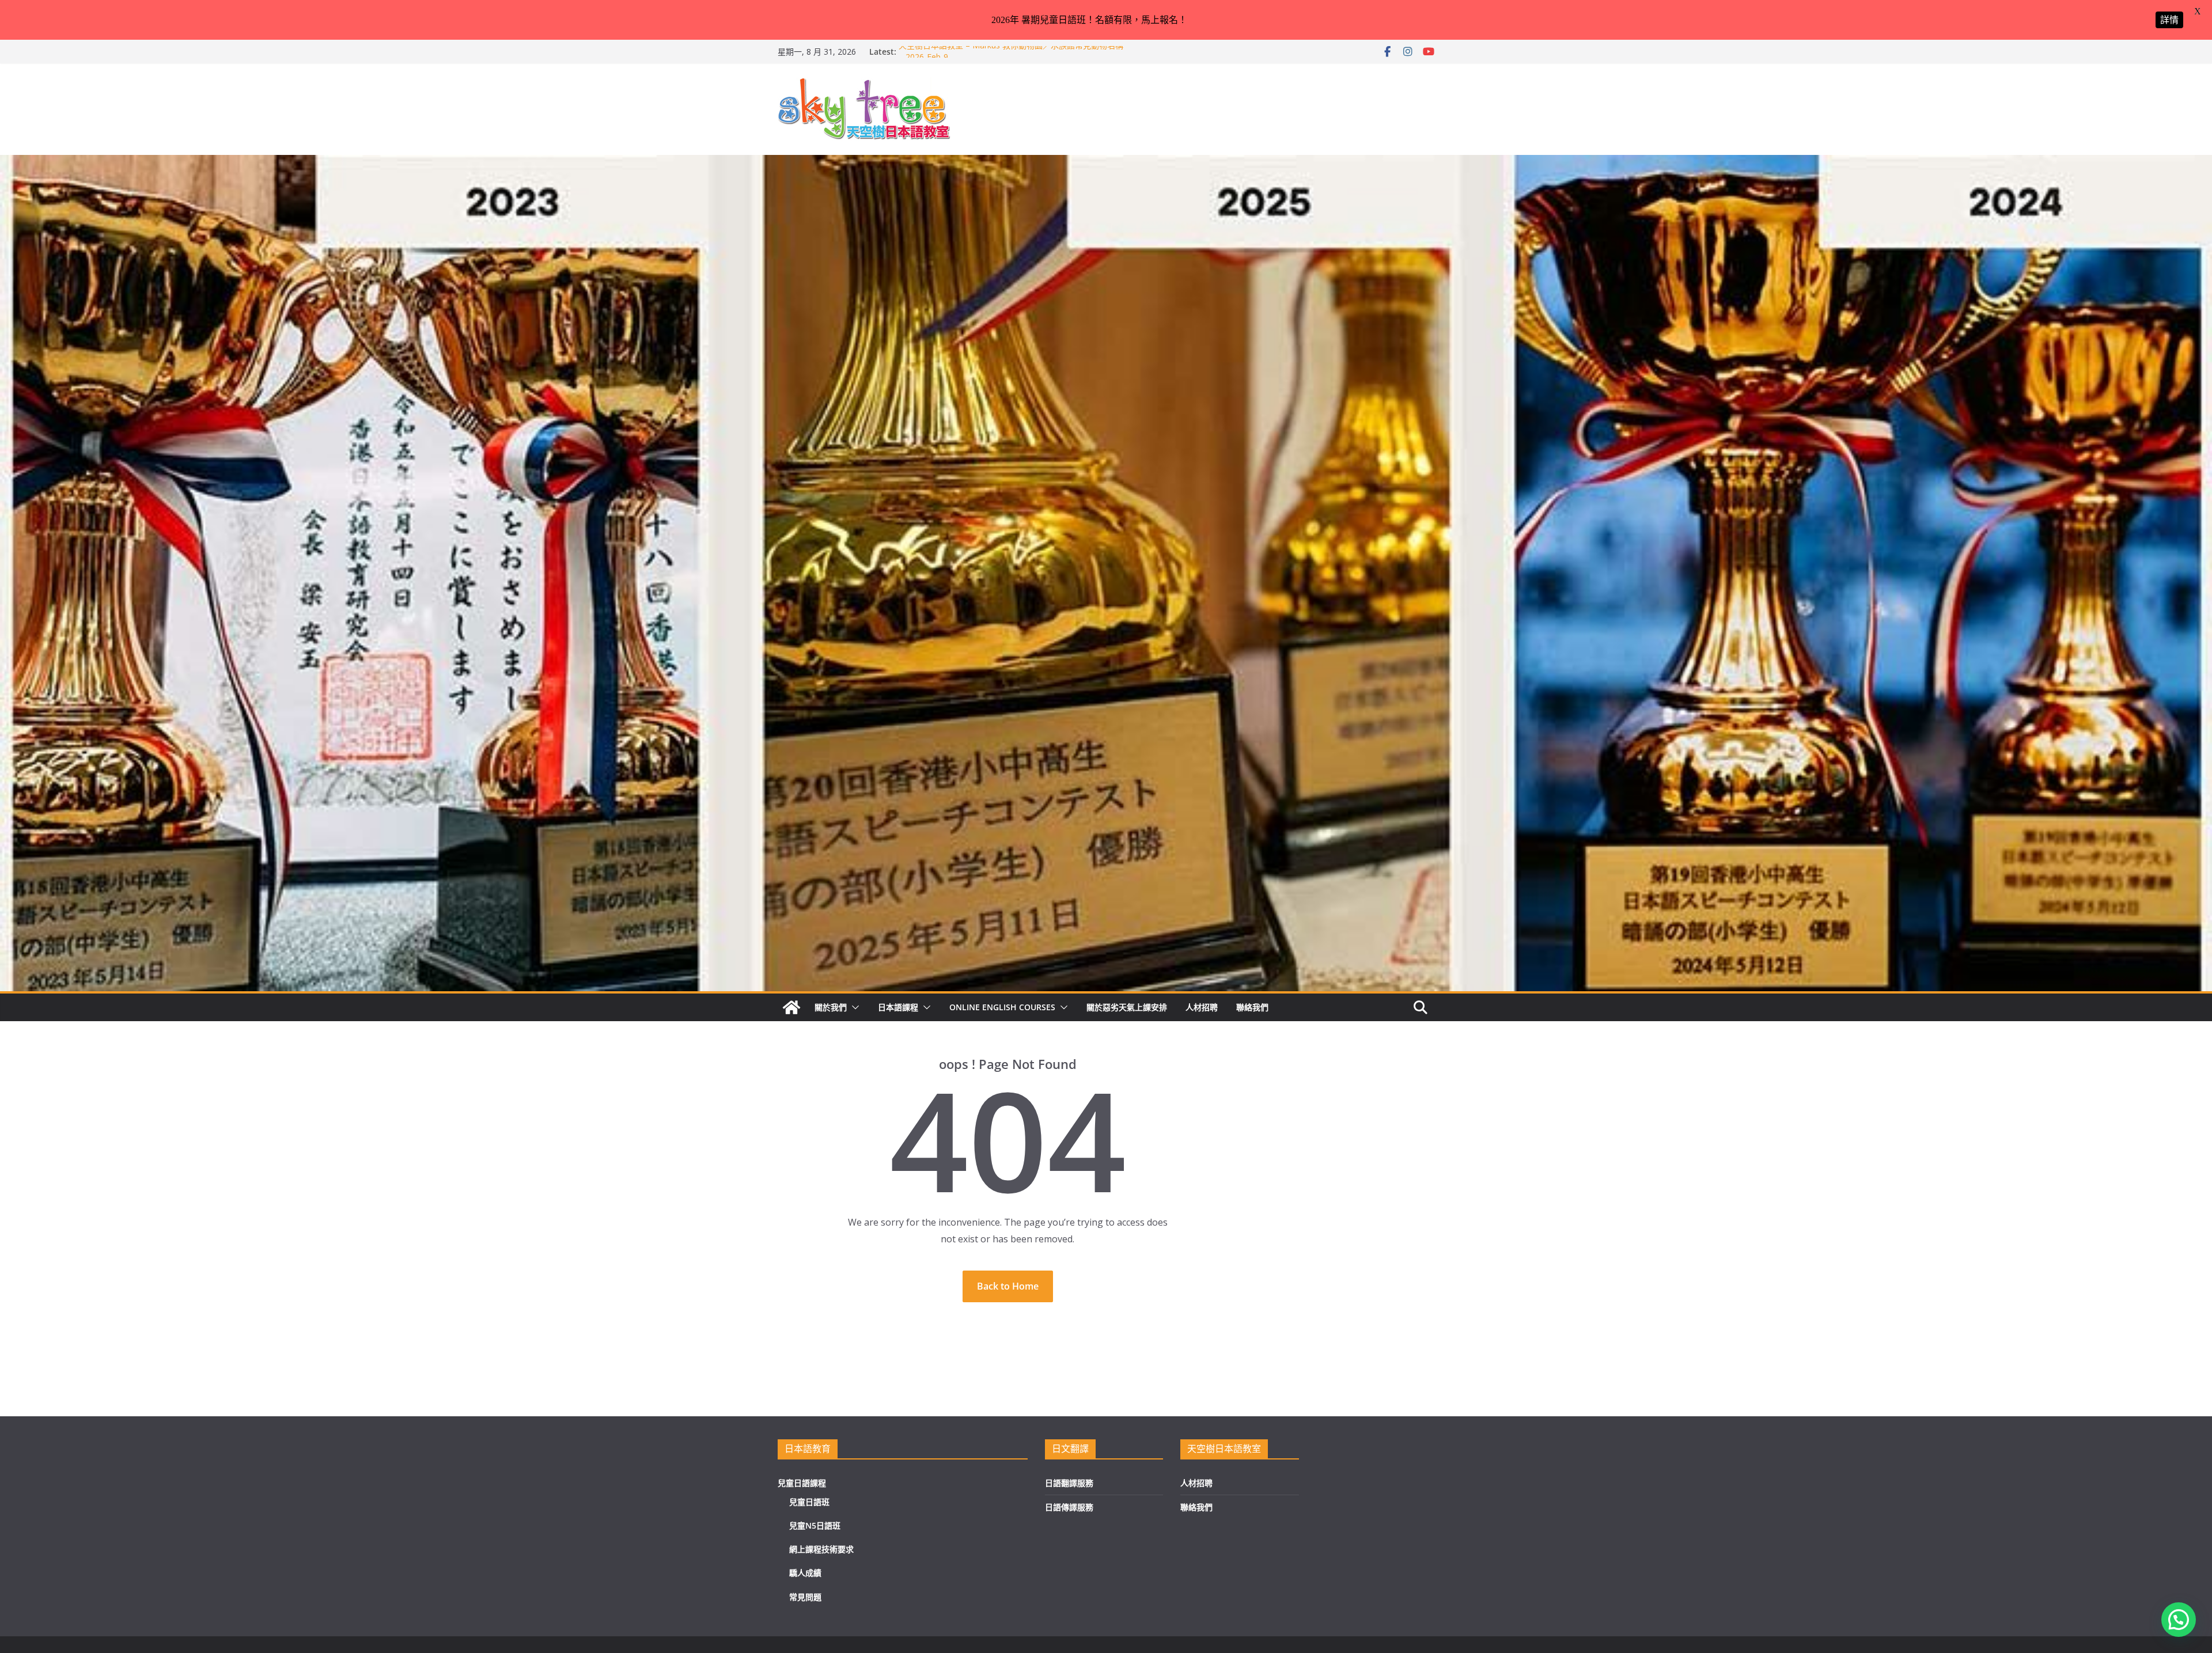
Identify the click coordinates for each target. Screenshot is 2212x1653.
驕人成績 (805, 1573)
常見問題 (805, 1597)
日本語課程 (898, 1007)
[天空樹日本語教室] (791, 1007)
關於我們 (831, 1007)
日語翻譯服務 (1069, 1483)
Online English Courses (1002, 1007)
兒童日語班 (809, 1502)
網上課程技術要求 (821, 1549)
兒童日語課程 (802, 1483)
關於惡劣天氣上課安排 (1127, 1007)
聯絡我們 (1252, 1007)
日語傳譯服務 (1069, 1507)
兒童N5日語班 (815, 1525)
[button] (853, 1007)
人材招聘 (1202, 1007)
